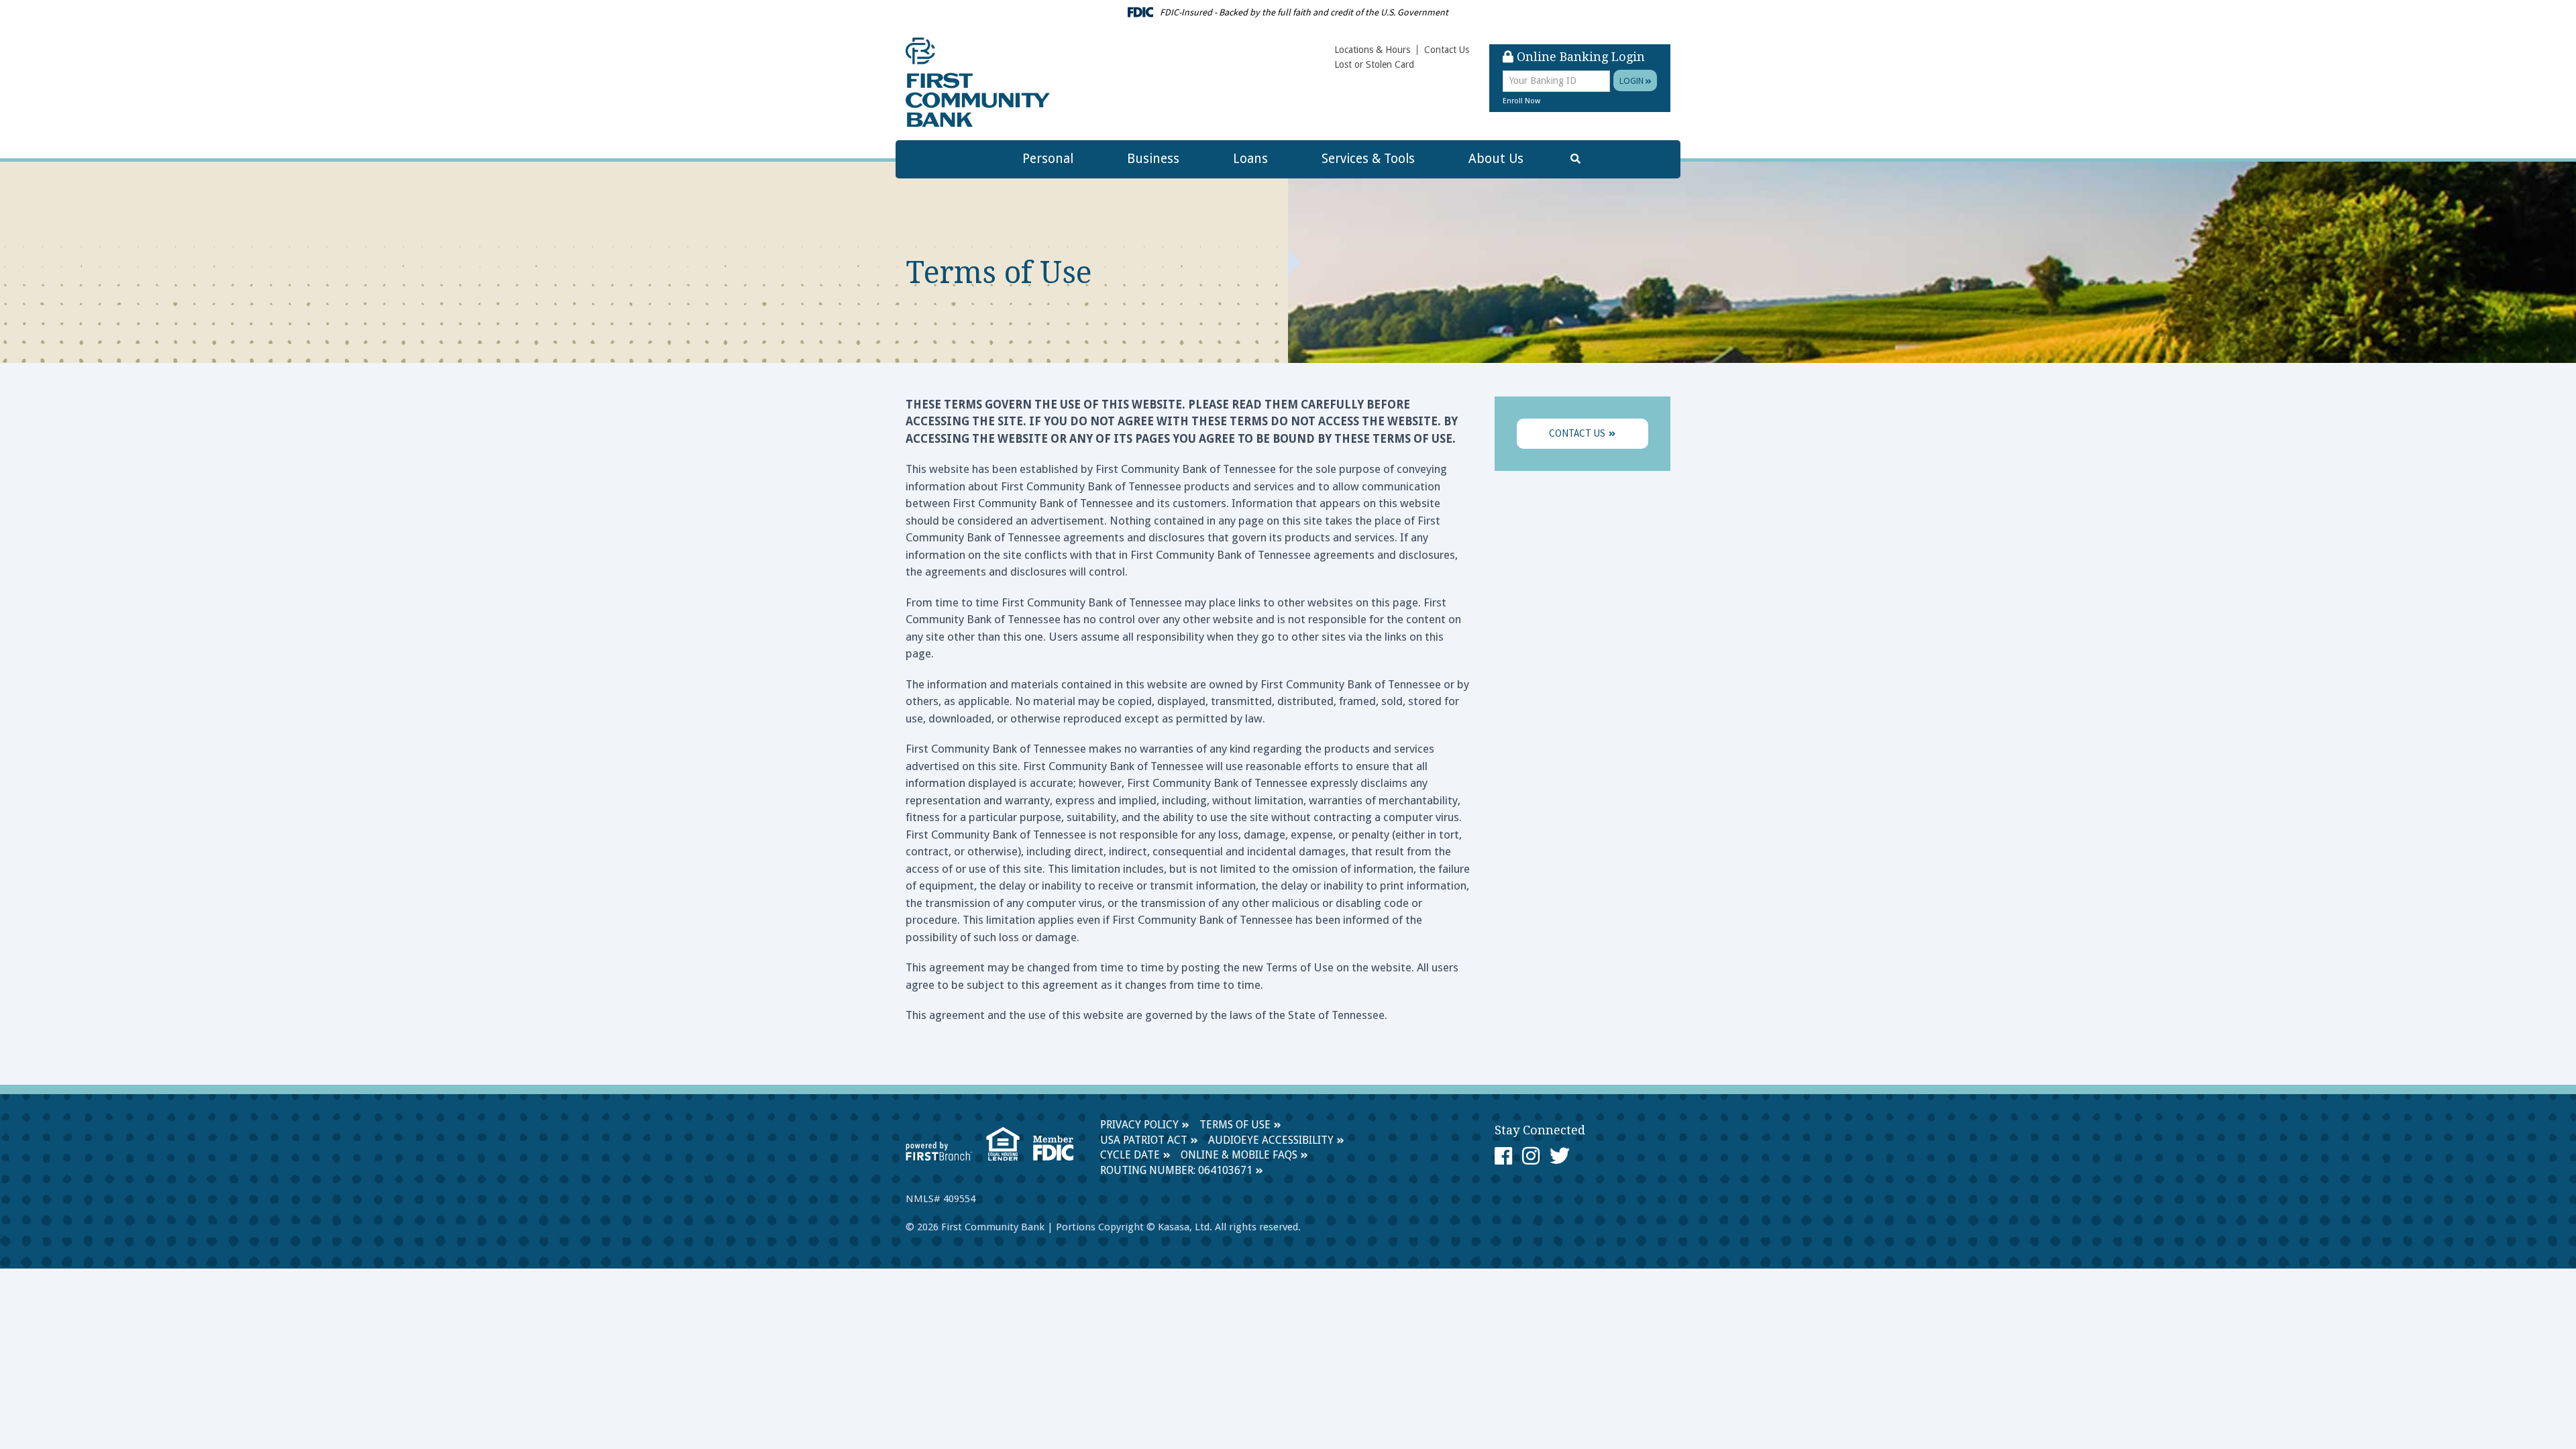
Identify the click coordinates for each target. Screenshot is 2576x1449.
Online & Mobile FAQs (1239, 1155)
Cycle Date (1130, 1155)
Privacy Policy (1139, 1125)
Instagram (1531, 1156)
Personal (1048, 159)
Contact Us (1447, 50)
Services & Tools (1368, 159)
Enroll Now (1521, 101)
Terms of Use (1235, 1125)
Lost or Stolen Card (1374, 64)
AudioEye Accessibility (1271, 1140)
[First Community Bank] (978, 82)
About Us (1496, 159)
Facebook (1503, 1156)
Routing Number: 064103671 (1176, 1170)
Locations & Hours (1372, 50)
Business (1153, 159)
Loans (1250, 159)
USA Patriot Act (1144, 1140)
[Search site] (1575, 159)
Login (1632, 80)
